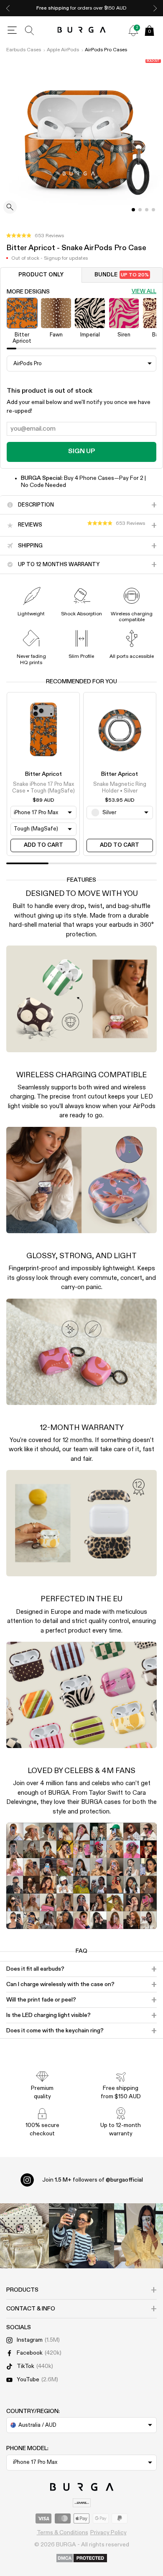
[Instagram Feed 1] (81, 2236)
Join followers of (93, 2180)
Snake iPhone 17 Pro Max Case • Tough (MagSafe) (43, 788)
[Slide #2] (147, 210)
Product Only (41, 275)
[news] (133, 30)
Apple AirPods (63, 50)
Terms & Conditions (62, 2533)
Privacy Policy (108, 2533)
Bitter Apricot (43, 774)
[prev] (8, 8)
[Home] (82, 30)
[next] (155, 8)
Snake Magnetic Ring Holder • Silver (120, 788)
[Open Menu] (12, 30)
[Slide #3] (153, 210)
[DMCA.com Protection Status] (82, 2558)
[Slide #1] (140, 210)
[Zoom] (10, 208)
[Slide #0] (133, 210)
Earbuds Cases (24, 50)
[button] (35, 236)
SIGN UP (81, 451)
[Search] (30, 30)
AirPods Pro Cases (106, 50)
